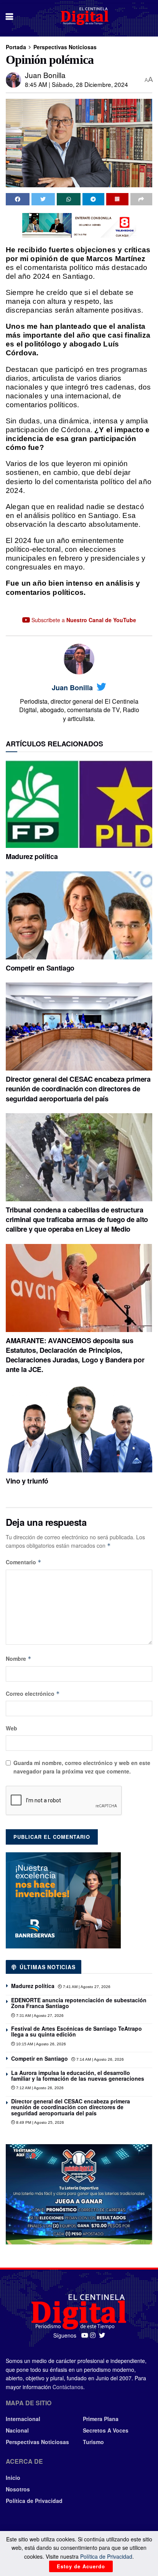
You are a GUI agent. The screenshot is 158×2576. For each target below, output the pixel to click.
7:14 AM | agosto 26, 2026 (100, 2059)
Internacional (23, 2419)
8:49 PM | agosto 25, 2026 (39, 2122)
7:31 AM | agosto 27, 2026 (39, 2016)
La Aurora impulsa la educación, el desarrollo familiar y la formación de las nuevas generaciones (78, 2076)
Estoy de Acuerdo (81, 2566)
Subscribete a (83, 620)
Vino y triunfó (27, 1481)
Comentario (24, 1562)
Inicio (13, 2478)
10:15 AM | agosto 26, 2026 (40, 2044)
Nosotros (18, 2489)
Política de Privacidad (34, 2501)
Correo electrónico (33, 1693)
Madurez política (32, 856)
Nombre (19, 1658)
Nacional (17, 2430)
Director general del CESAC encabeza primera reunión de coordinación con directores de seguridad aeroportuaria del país (78, 1089)
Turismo (93, 2442)
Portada (16, 47)
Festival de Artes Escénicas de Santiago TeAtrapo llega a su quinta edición (77, 2031)
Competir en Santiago (40, 968)
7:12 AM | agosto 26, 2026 (39, 2088)
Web (12, 1728)
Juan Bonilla (45, 75)
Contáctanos (68, 2387)
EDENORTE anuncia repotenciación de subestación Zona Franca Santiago (79, 2003)
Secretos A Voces (106, 2430)
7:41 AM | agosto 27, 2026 (86, 1987)
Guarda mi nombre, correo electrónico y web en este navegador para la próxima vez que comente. (82, 1767)
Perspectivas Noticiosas (65, 47)
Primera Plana (101, 2419)
